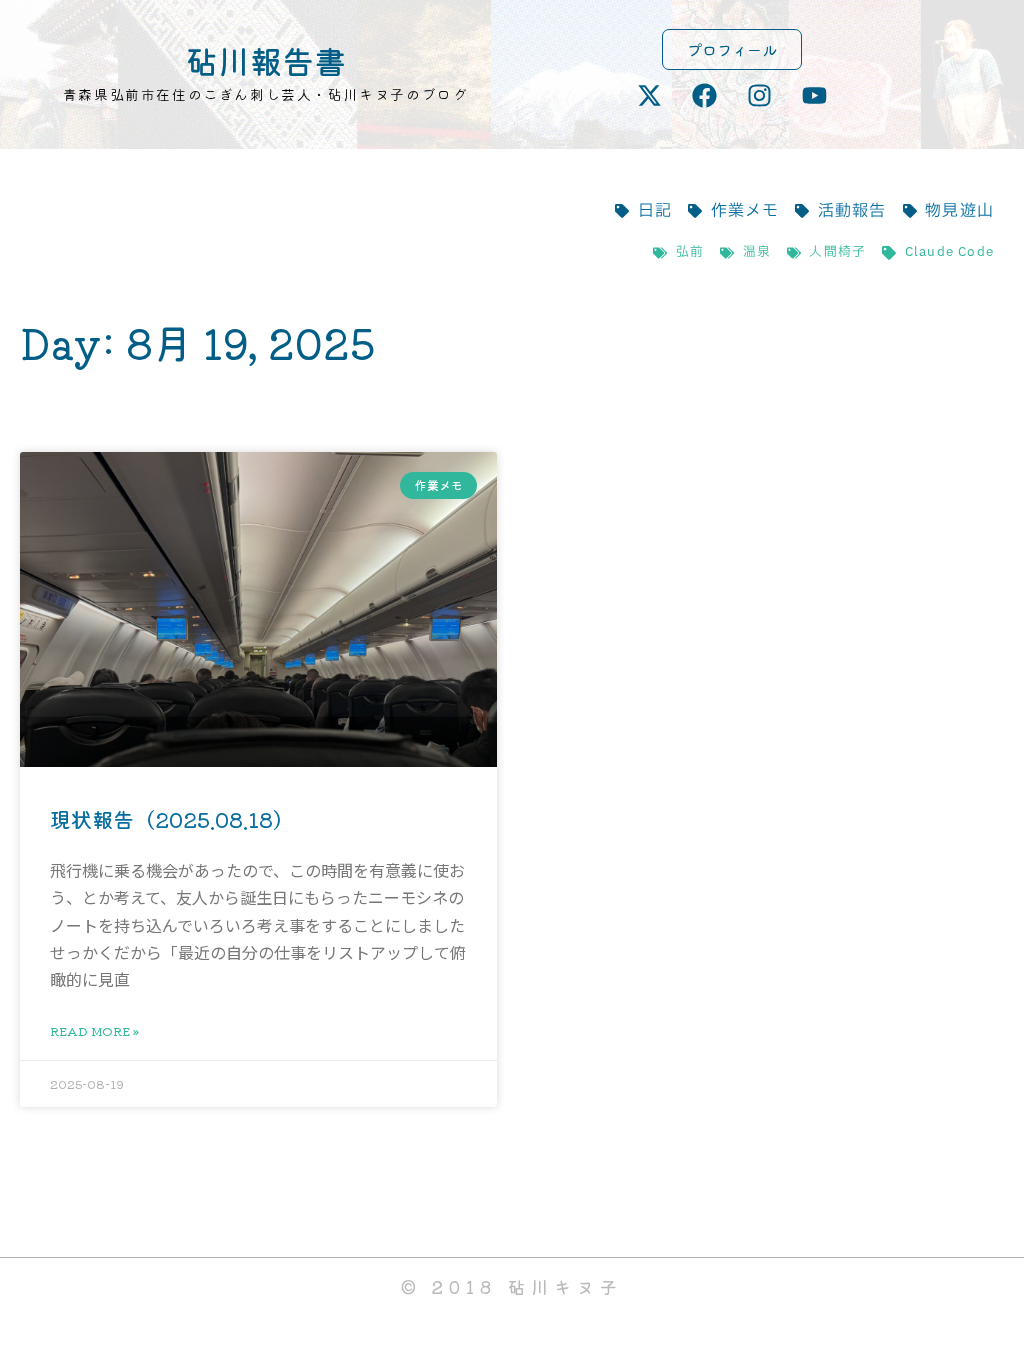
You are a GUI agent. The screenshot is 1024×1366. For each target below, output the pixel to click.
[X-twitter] (650, 95)
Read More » (94, 1030)
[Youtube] (815, 95)
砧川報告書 (266, 60)
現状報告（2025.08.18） (172, 819)
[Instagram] (760, 95)
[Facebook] (705, 95)
